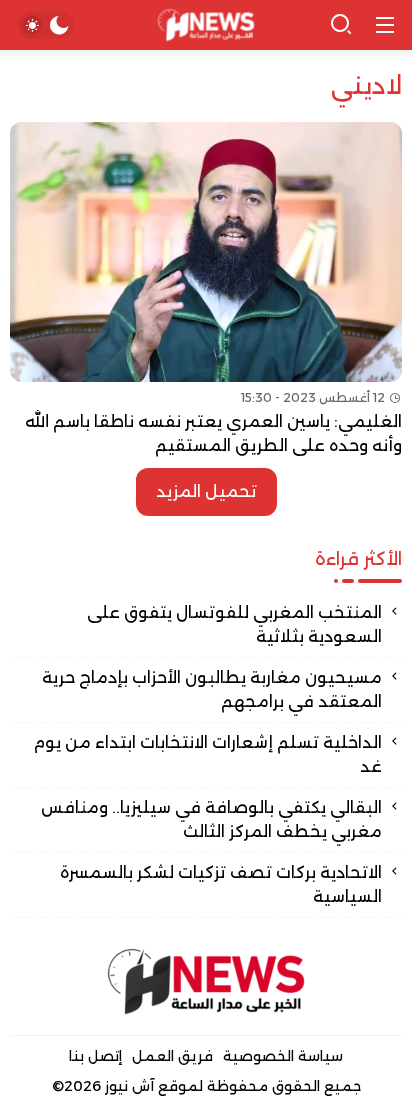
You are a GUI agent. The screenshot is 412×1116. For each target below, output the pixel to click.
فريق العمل (172, 1056)
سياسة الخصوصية (283, 1056)
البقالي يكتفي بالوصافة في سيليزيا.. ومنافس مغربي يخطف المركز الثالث (211, 819)
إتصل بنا (95, 1056)
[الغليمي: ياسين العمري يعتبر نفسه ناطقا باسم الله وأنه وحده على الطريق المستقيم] (206, 290)
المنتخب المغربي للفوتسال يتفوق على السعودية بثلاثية (234, 624)
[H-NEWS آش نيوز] (206, 25)
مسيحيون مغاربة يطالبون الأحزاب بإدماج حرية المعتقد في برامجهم (212, 689)
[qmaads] (206, 981)
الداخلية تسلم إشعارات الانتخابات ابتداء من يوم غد (207, 754)
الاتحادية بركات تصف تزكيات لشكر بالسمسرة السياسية (221, 884)
